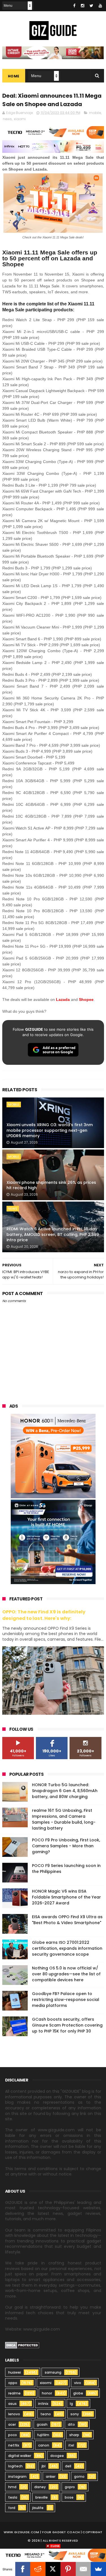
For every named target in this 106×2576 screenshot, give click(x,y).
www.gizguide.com (21, 2532)
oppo (13, 2383)
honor (47, 2393)
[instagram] (83, 6)
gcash (42, 2424)
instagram (17, 2477)
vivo (78, 2383)
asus (12, 2404)
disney (40, 2487)
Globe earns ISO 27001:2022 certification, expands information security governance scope (67, 1948)
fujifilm (43, 2435)
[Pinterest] (68, 2569)
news (7, 119)
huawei (15, 2372)
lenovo (14, 2414)
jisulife (38, 2508)
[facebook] (74, 6)
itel (71, 2445)
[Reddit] (38, 2569)
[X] (53, 2569)
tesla (13, 2497)
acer (12, 2424)
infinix (43, 2404)
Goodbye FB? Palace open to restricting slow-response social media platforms (66, 2000)
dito (71, 2424)
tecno (46, 2414)
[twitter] (91, 6)
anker (51, 2477)
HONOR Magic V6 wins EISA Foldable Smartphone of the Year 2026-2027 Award (66, 1897)
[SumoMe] (98, 2569)
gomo (79, 2477)
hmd (12, 2487)
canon (44, 2445)
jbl (44, 2466)
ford (12, 2508)
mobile (95, 113)
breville (42, 2497)
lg (71, 2404)
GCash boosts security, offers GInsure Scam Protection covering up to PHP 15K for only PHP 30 (67, 2025)
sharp (74, 2435)
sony (75, 2414)
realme (14, 2393)
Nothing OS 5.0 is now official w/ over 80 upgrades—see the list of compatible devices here (66, 1974)
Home (14, 76)
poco (13, 2435)
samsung (53, 2372)
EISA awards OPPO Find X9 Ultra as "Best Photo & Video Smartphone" (67, 1920)
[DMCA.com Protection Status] (22, 2347)
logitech (15, 2466)
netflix (14, 2445)
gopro (70, 2487)
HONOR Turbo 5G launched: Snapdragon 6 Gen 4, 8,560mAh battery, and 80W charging (65, 1791)
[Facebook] (23, 2569)
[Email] (83, 2569)
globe (78, 2393)
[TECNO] (53, 2555)
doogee (57, 2456)
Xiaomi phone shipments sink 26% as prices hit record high (51, 1185)
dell (68, 2466)
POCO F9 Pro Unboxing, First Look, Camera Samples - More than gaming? (66, 1846)
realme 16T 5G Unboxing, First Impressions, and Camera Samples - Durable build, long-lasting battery (64, 1819)
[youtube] (100, 6)
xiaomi (20, 119)
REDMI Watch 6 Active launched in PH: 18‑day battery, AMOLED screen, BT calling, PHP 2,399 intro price (53, 1234)
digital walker (20, 2456)
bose (69, 2497)
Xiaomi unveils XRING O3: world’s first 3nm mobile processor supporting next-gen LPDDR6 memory (50, 1130)
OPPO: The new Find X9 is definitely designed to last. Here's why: (44, 1615)
